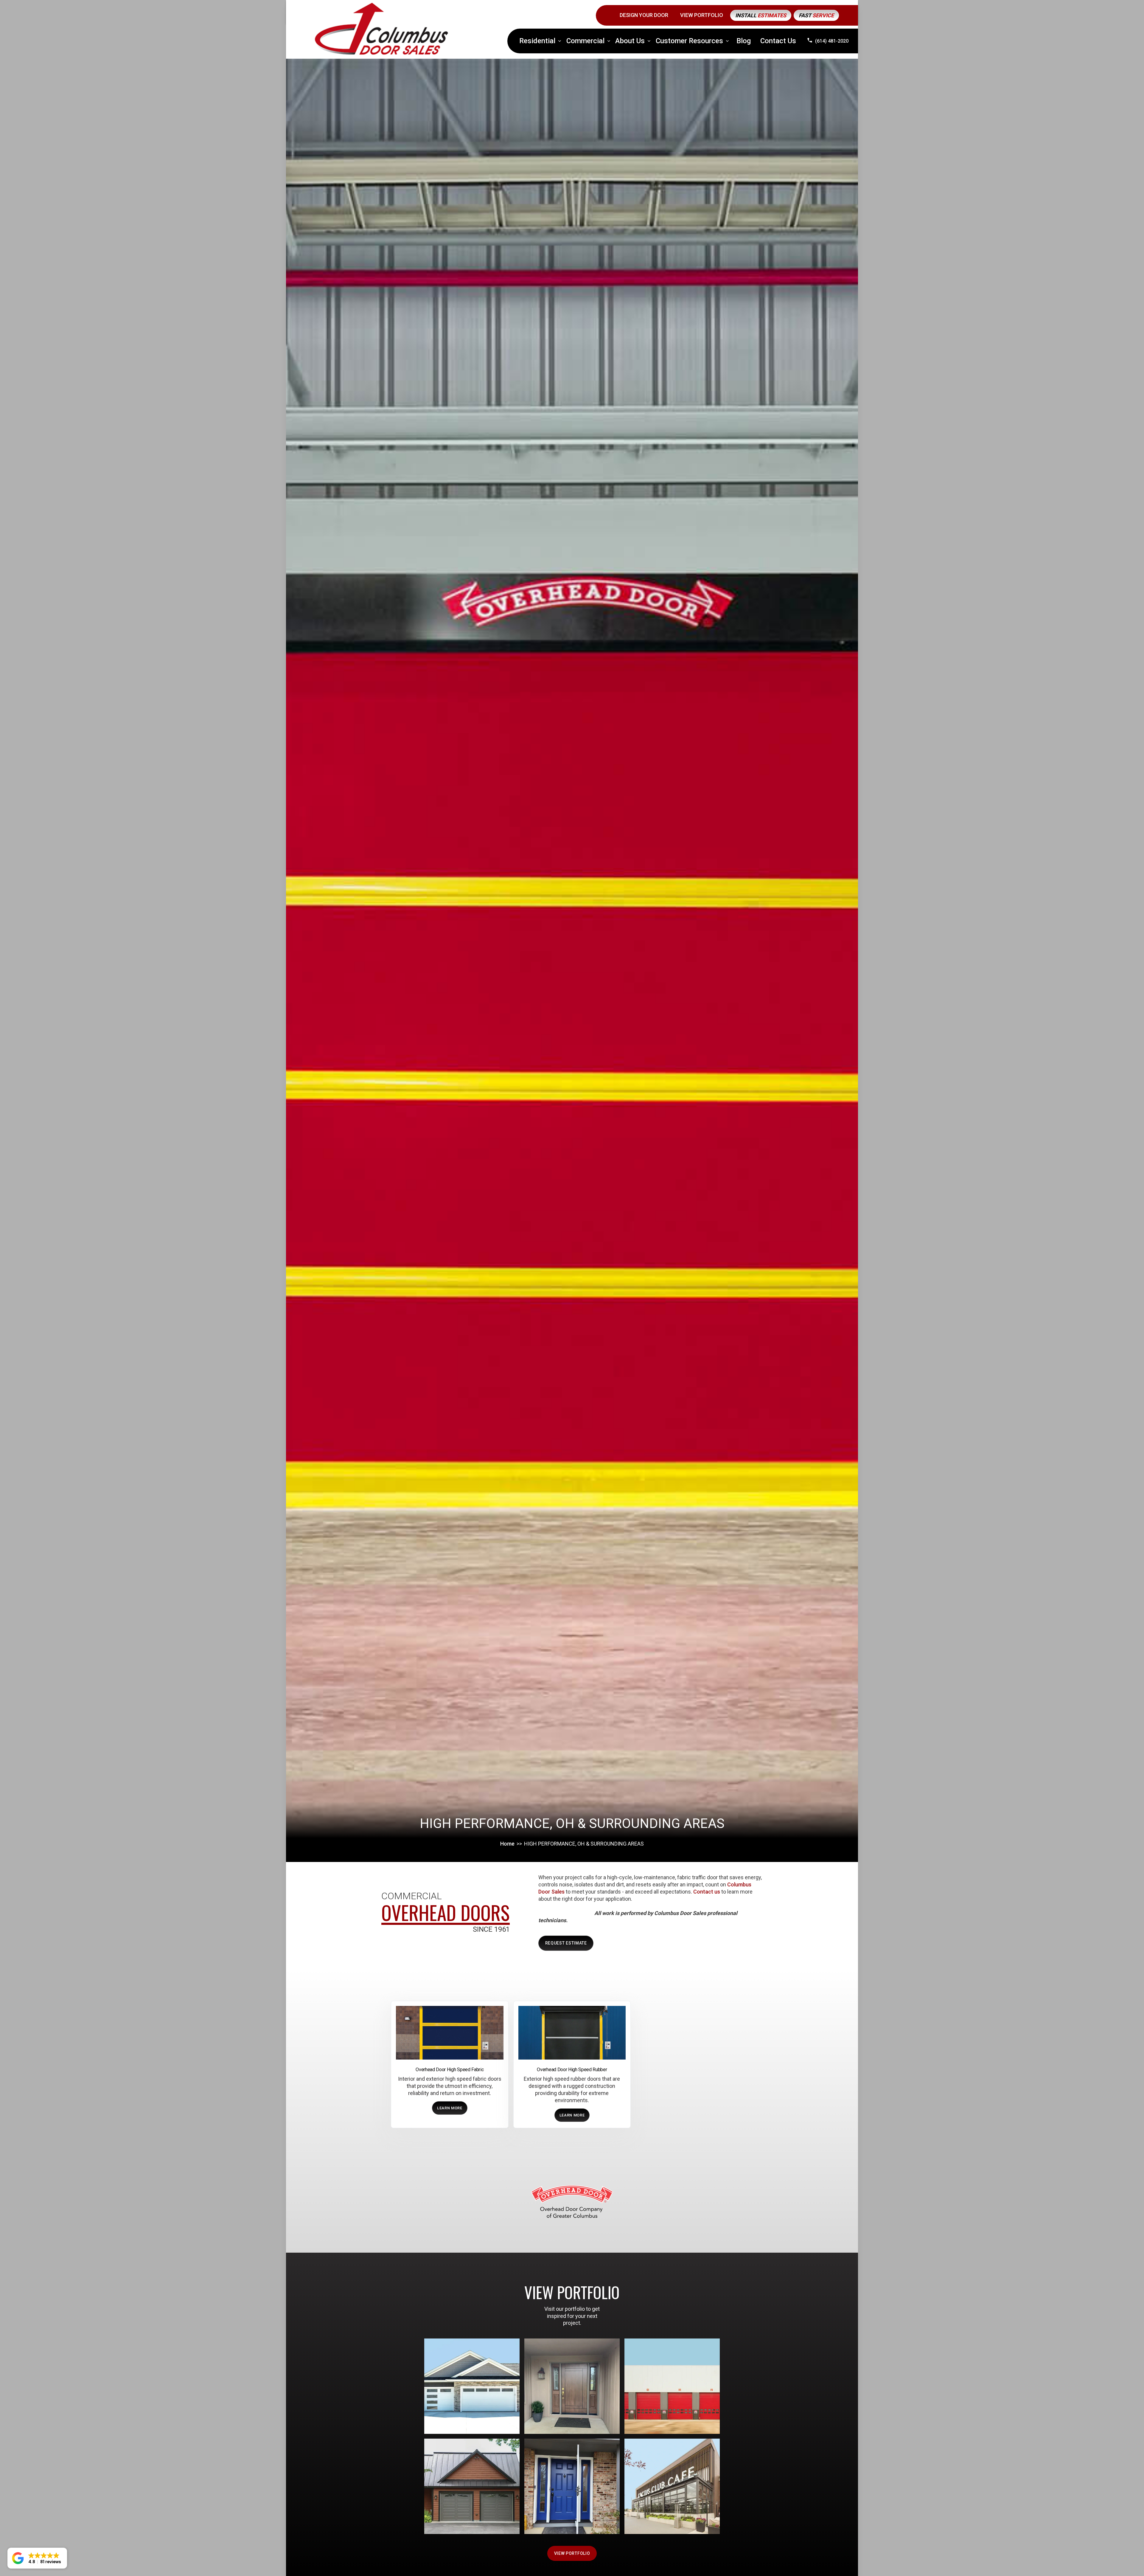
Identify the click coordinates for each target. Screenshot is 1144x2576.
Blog (744, 41)
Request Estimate (566, 1943)
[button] (540, 41)
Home (507, 1844)
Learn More (450, 2108)
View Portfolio (572, 2553)
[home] (381, 29)
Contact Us (778, 41)
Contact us (707, 1892)
